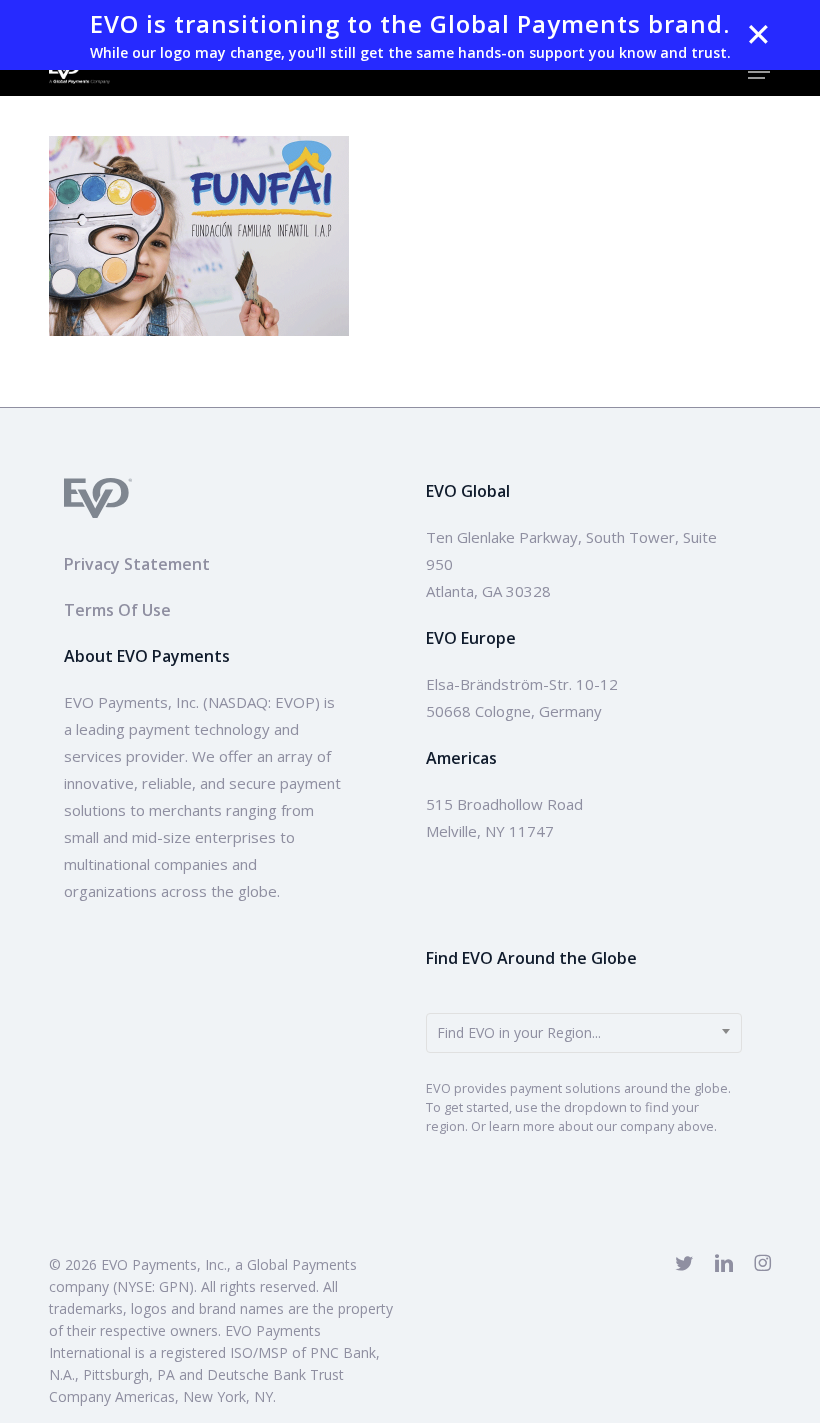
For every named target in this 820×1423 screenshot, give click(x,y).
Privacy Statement (137, 564)
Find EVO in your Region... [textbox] (519, 1032)
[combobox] (584, 1033)
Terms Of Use (117, 610)
